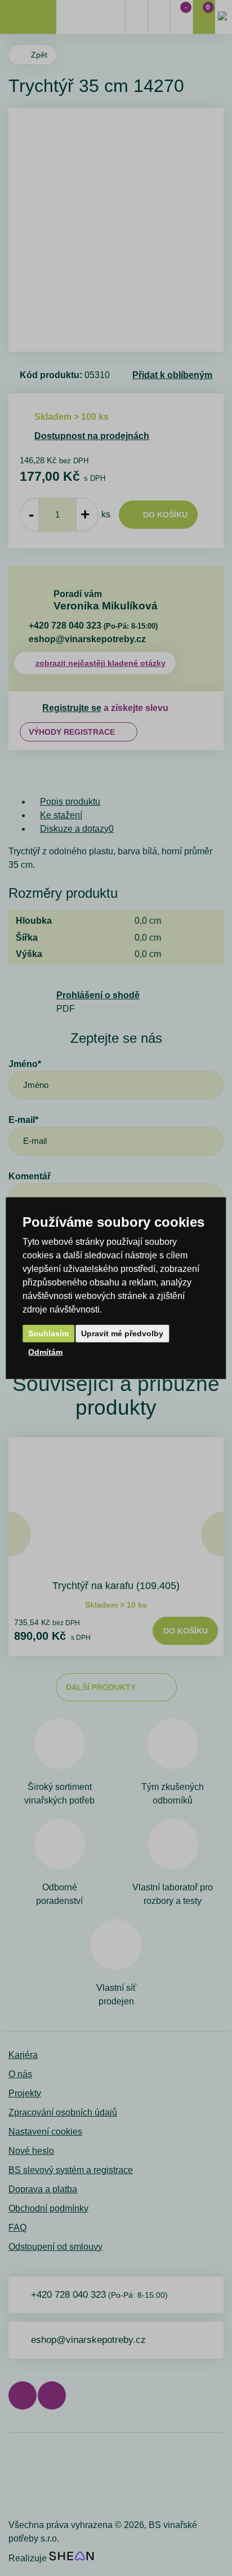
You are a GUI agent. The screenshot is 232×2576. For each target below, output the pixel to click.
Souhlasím (48, 1333)
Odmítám (45, 1352)
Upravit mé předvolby (122, 1333)
